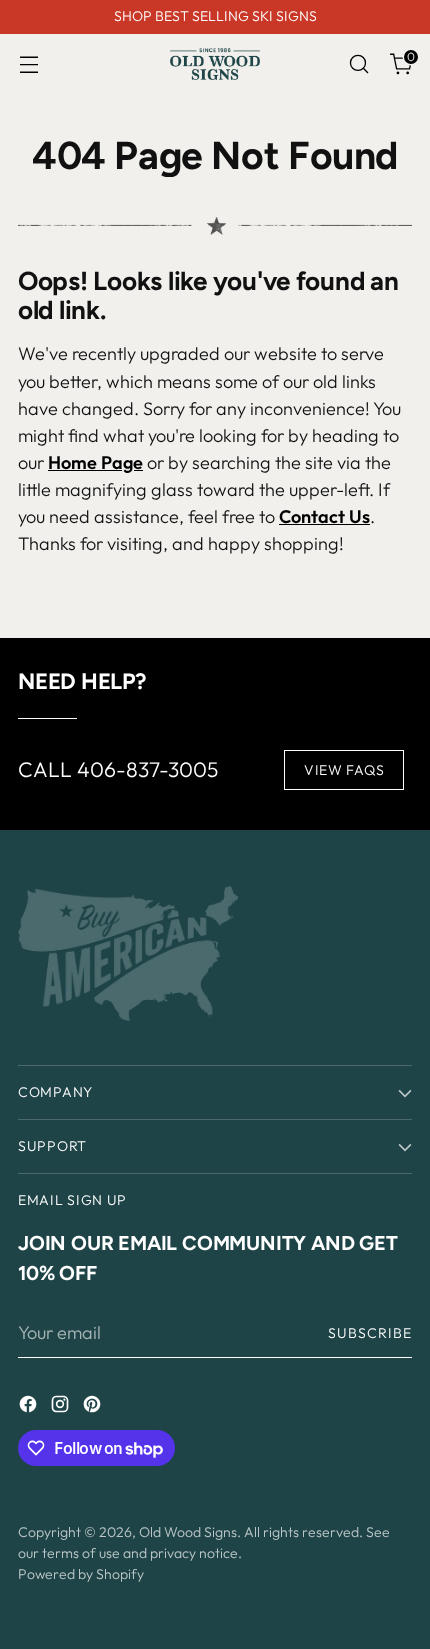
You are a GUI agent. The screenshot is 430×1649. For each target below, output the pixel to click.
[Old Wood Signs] (215, 64)
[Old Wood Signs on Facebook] (30, 1407)
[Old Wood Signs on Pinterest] (94, 1407)
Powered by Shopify (81, 1574)
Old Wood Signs (188, 1532)
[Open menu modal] (28, 64)
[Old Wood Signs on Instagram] (62, 1407)
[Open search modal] (358, 64)
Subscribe (370, 1333)
